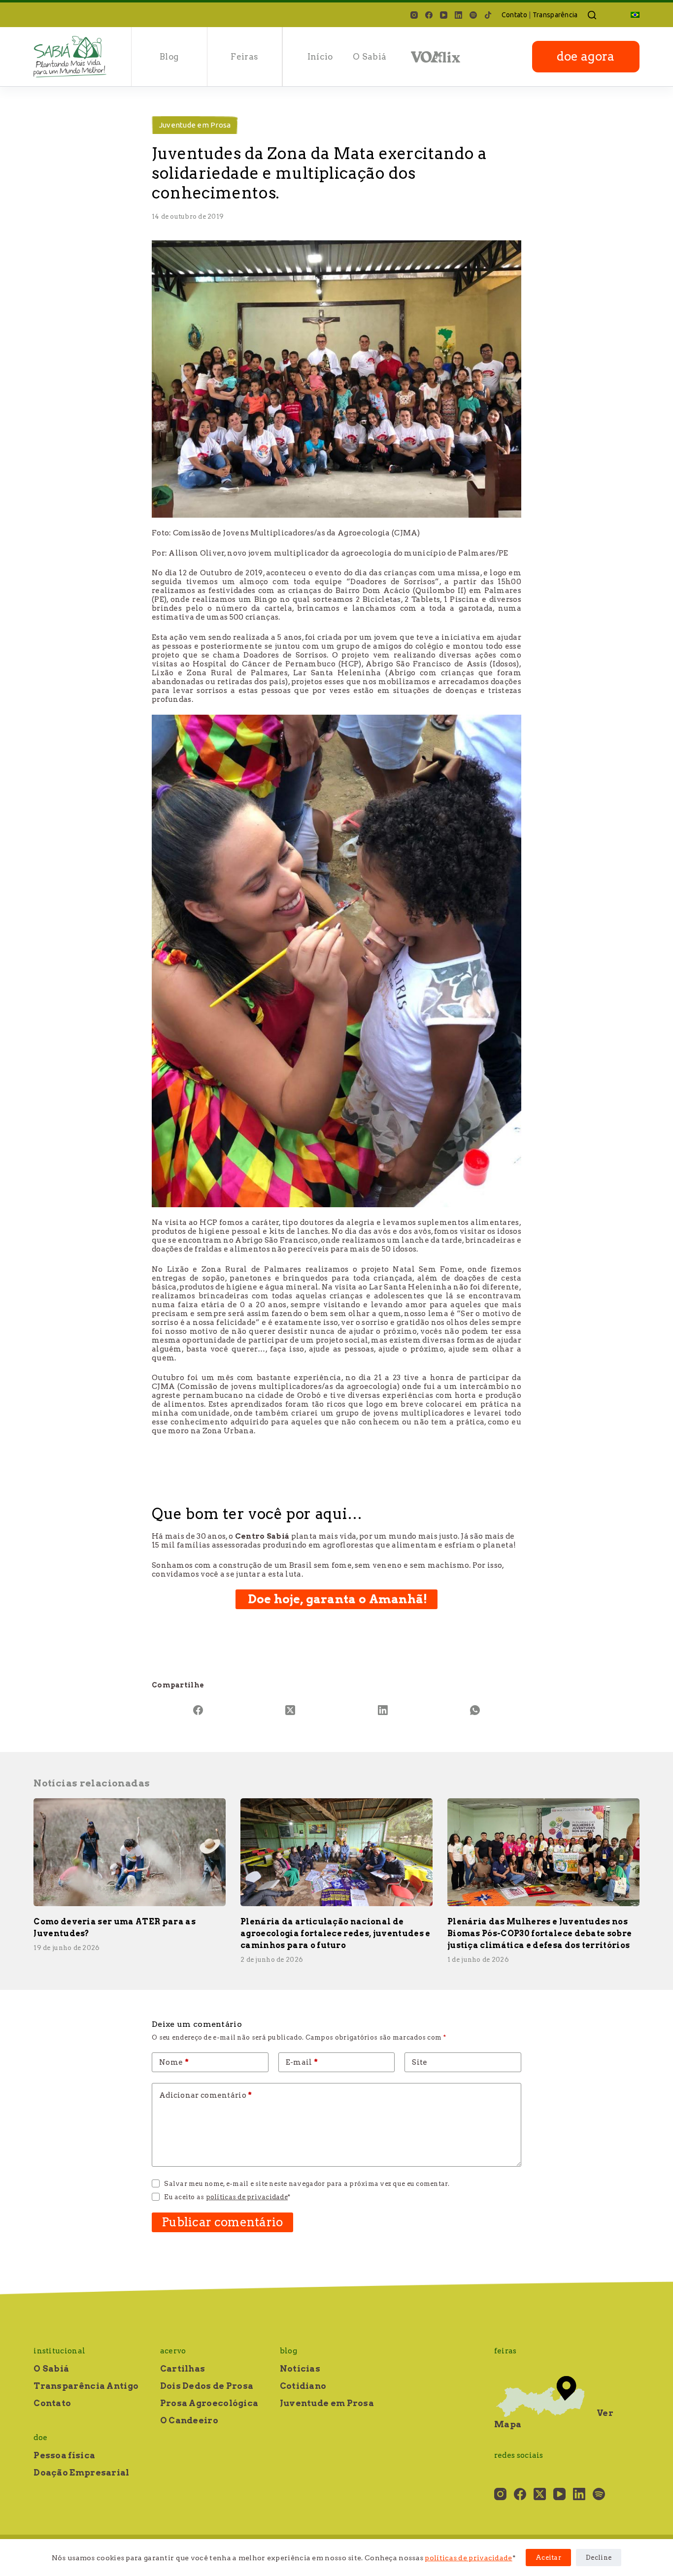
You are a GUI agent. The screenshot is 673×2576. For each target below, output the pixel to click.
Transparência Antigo (86, 2386)
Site (420, 2062)
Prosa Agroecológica (209, 2403)
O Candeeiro (189, 2420)
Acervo (173, 2351)
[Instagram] (414, 15)
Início (320, 57)
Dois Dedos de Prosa (207, 2386)
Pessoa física (64, 2455)
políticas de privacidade (468, 2558)
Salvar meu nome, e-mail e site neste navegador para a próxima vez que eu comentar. (307, 2184)
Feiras (244, 57)
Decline (599, 2558)
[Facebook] (429, 15)
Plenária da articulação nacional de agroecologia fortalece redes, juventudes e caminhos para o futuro (335, 1933)
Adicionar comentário (206, 2095)
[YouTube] (444, 15)
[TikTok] (488, 15)
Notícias (300, 2369)
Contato (514, 15)
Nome (174, 2062)
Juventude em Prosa (195, 125)
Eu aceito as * (227, 2197)
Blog (169, 57)
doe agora (586, 56)
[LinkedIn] (458, 15)
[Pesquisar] (592, 15)
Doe (40, 2438)
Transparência (555, 15)
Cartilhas (183, 2369)
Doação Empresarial (81, 2473)
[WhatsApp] (475, 1710)
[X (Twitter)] (291, 1710)
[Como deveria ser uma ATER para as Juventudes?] (130, 1852)
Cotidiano (303, 2386)
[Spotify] (473, 15)
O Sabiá (370, 57)
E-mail (302, 2062)
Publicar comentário (222, 2222)
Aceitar (548, 2558)
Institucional (59, 2351)
